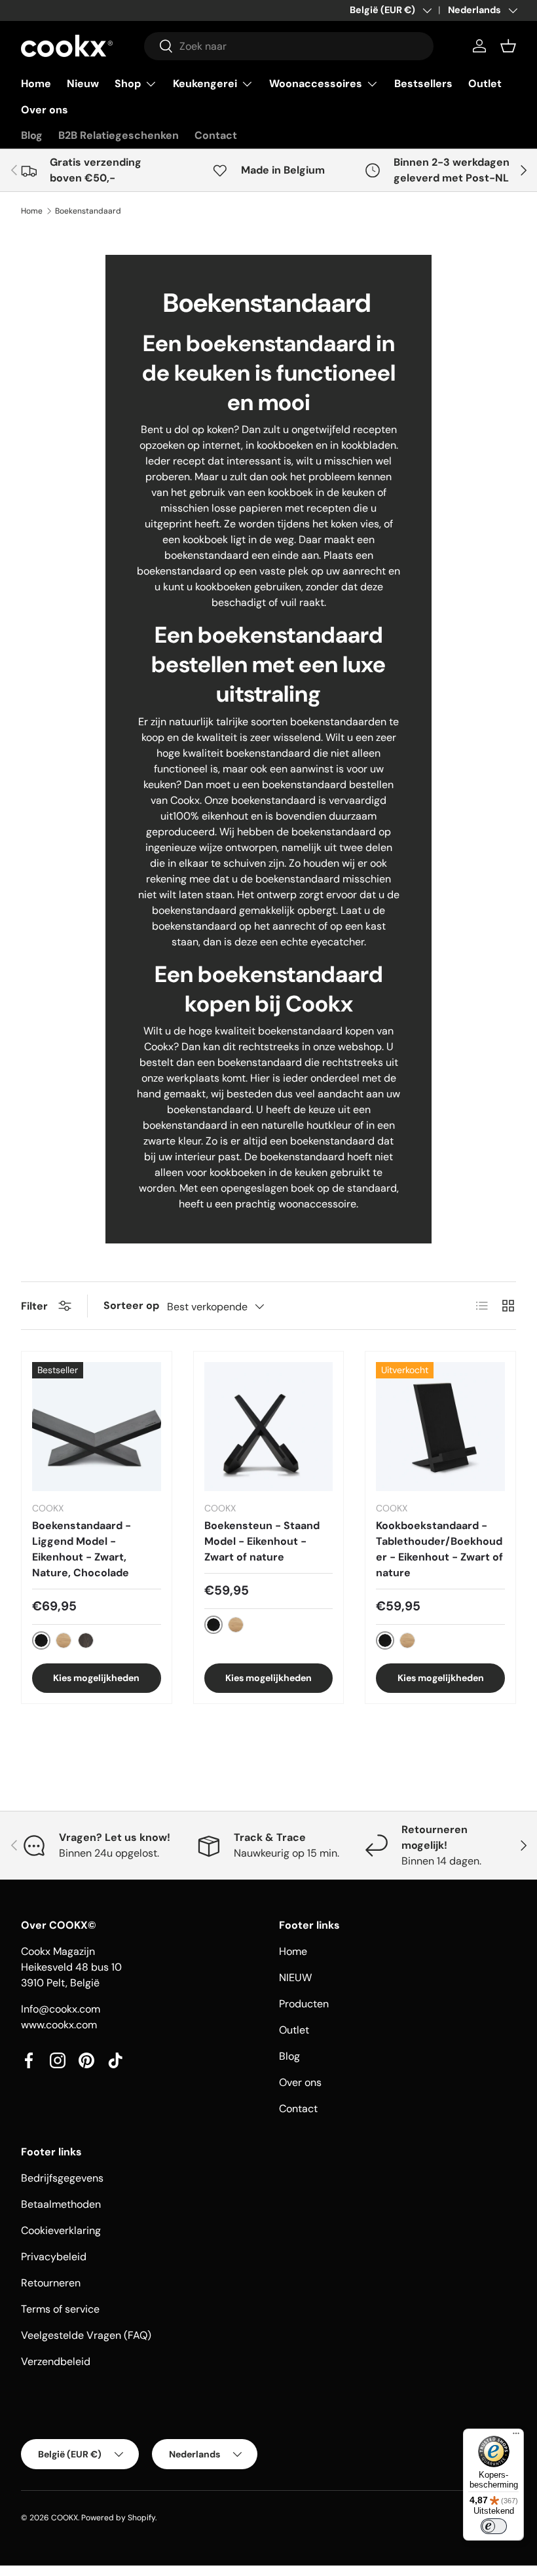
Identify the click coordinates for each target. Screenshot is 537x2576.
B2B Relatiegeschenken (119, 135)
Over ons (45, 110)
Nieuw (83, 84)
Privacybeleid (54, 2257)
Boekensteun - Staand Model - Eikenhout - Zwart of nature (262, 1541)
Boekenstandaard (88, 211)
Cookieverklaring (61, 2230)
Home (36, 84)
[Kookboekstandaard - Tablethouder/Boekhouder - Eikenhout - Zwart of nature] (440, 1427)
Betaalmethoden (61, 2204)
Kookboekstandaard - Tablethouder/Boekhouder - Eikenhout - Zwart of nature (439, 1549)
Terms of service (60, 2309)
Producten (304, 2004)
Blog (32, 135)
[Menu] (516, 2436)
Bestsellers (423, 84)
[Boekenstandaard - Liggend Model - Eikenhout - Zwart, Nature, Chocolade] (97, 1427)
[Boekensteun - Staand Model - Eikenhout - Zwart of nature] (269, 1427)
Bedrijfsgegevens (62, 2178)
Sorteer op (131, 1305)
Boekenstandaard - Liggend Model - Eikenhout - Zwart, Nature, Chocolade (82, 1549)
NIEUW (295, 1978)
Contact (216, 135)
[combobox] (289, 46)
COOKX (65, 2518)
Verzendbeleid (56, 2361)
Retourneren (51, 2283)
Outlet (485, 84)
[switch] (494, 2526)
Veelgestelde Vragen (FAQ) (86, 2335)
